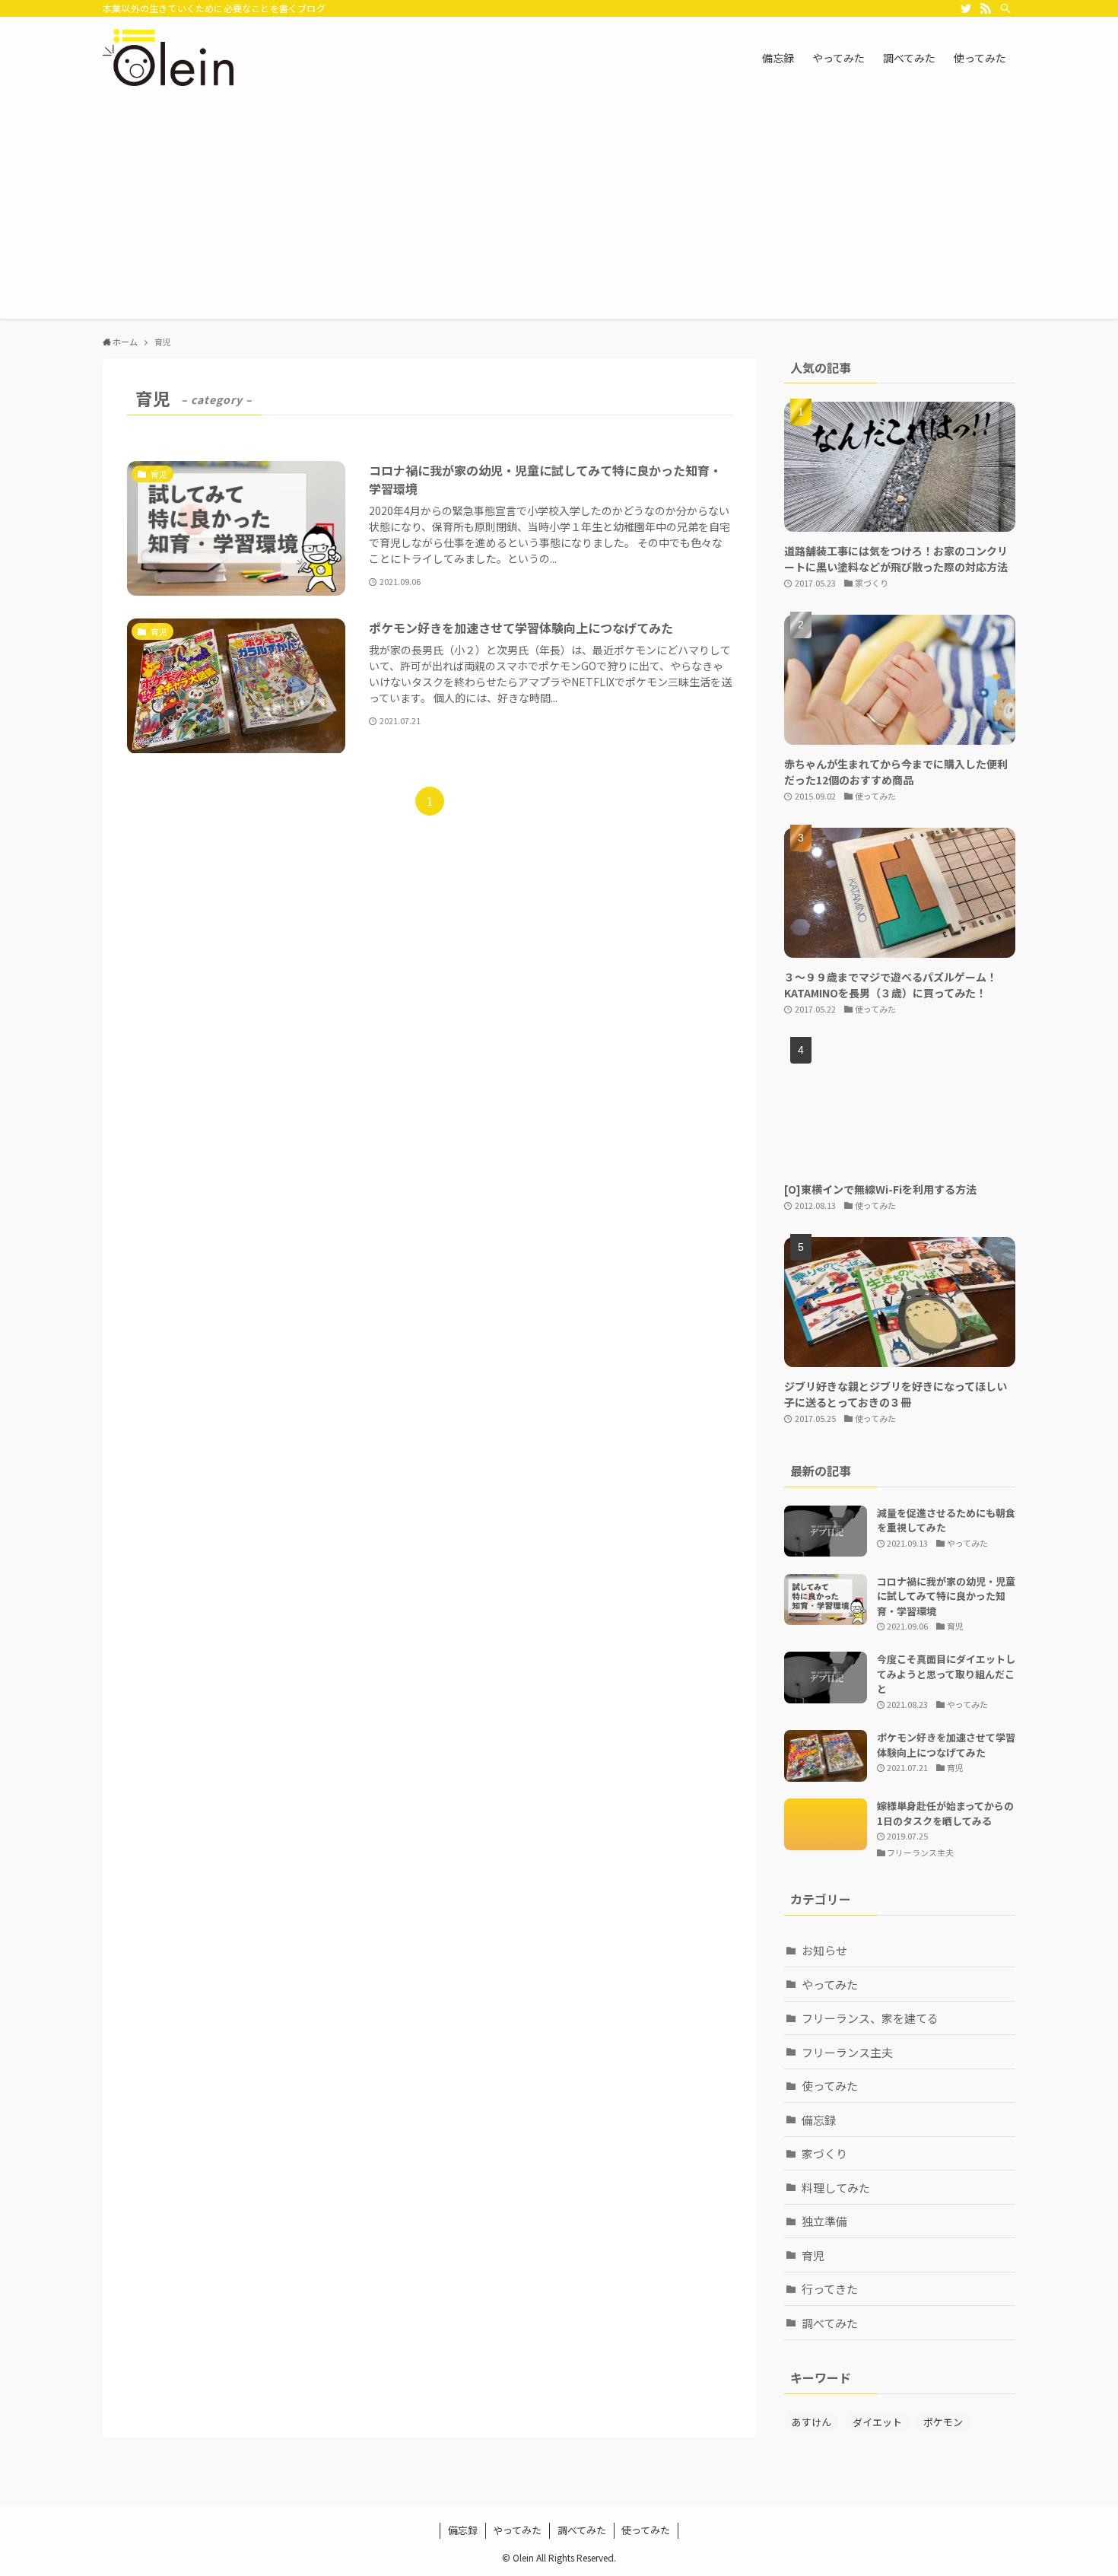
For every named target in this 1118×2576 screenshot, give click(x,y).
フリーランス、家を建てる (870, 2018)
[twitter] (966, 8)
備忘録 (819, 2120)
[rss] (986, 8)
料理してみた (836, 2188)
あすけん (812, 2422)
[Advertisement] (559, 212)
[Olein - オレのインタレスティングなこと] (168, 57)
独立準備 (824, 2221)
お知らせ (824, 1950)
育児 (813, 2255)
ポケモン (943, 2422)
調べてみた (830, 2323)
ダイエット (877, 2422)
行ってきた (830, 2289)
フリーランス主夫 (847, 2052)
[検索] (1005, 8)
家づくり (824, 2153)
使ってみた (830, 2086)
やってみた (830, 1984)
